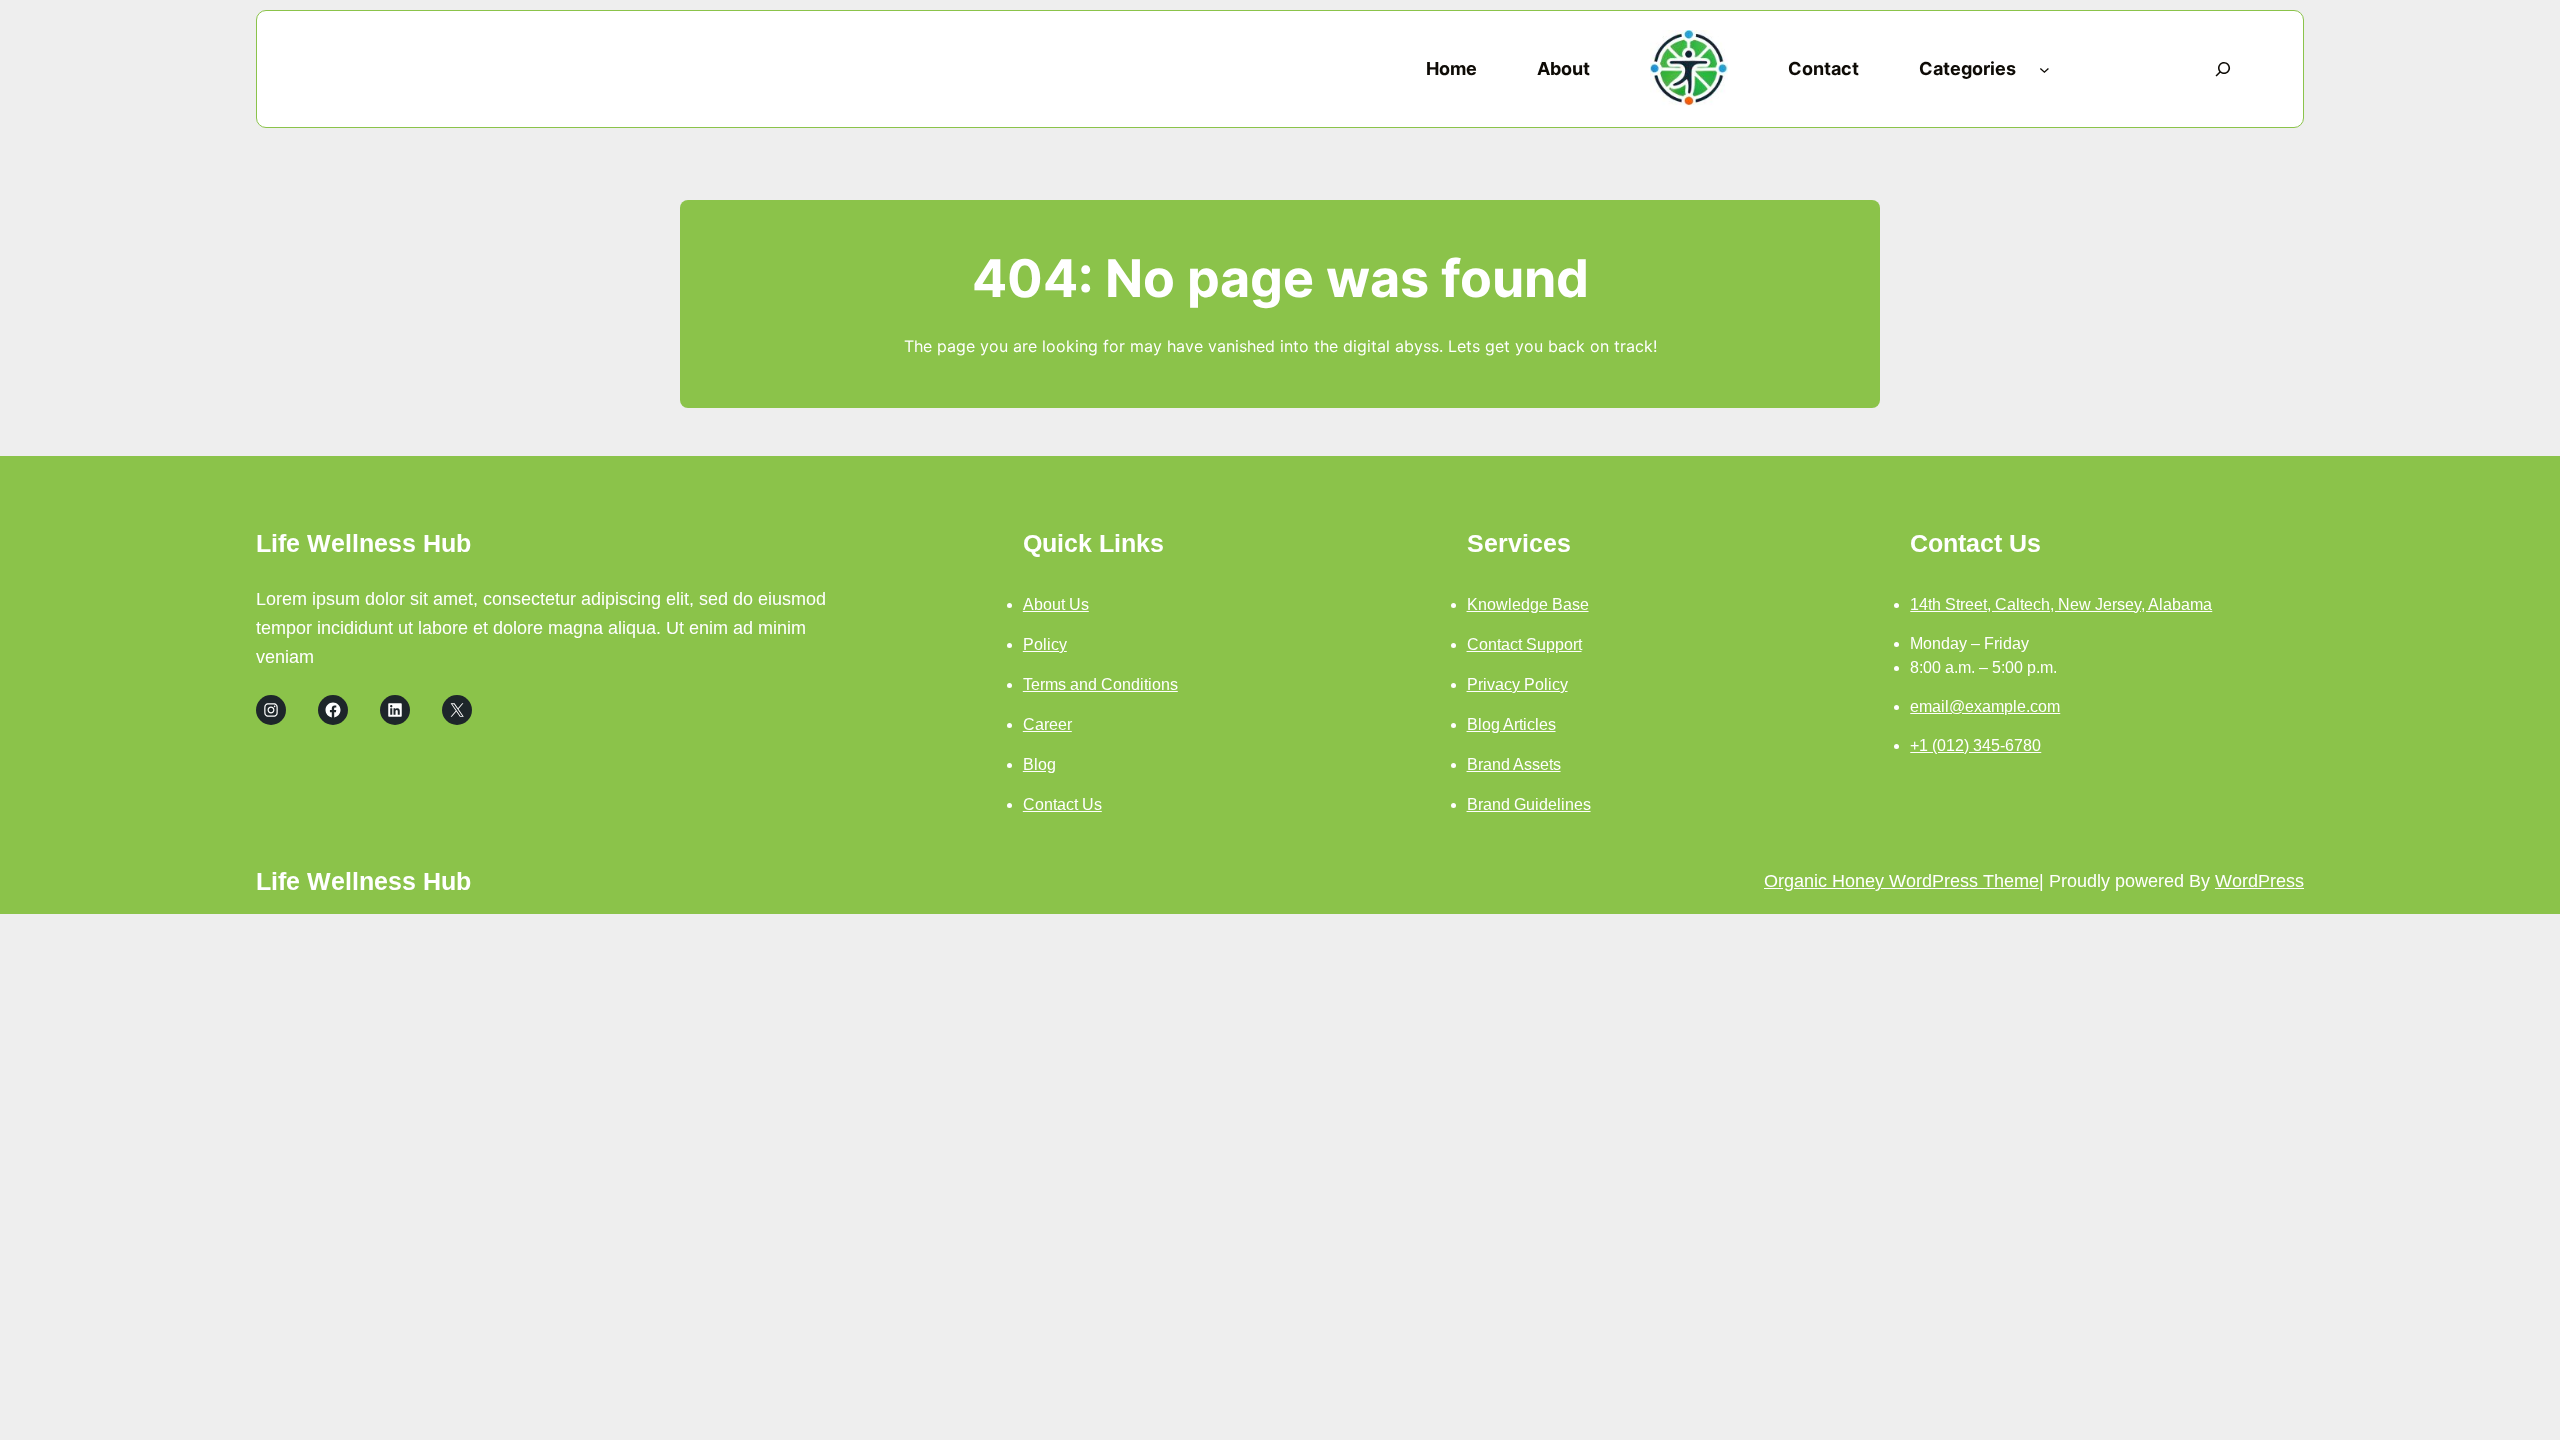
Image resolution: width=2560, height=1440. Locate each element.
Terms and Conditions (1100, 684)
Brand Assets (1514, 764)
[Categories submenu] (2044, 69)
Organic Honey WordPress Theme (1901, 881)
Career (1047, 724)
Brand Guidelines (1529, 804)
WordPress (2259, 881)
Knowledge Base (1528, 604)
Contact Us (1062, 804)
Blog (1039, 764)
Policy (1045, 644)
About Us (1056, 604)
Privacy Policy (1517, 684)
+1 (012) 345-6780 (1975, 745)
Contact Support (1524, 644)
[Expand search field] (2223, 69)
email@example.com (1985, 706)
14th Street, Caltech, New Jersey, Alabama (2061, 604)
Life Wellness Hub (363, 543)
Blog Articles (1511, 724)
